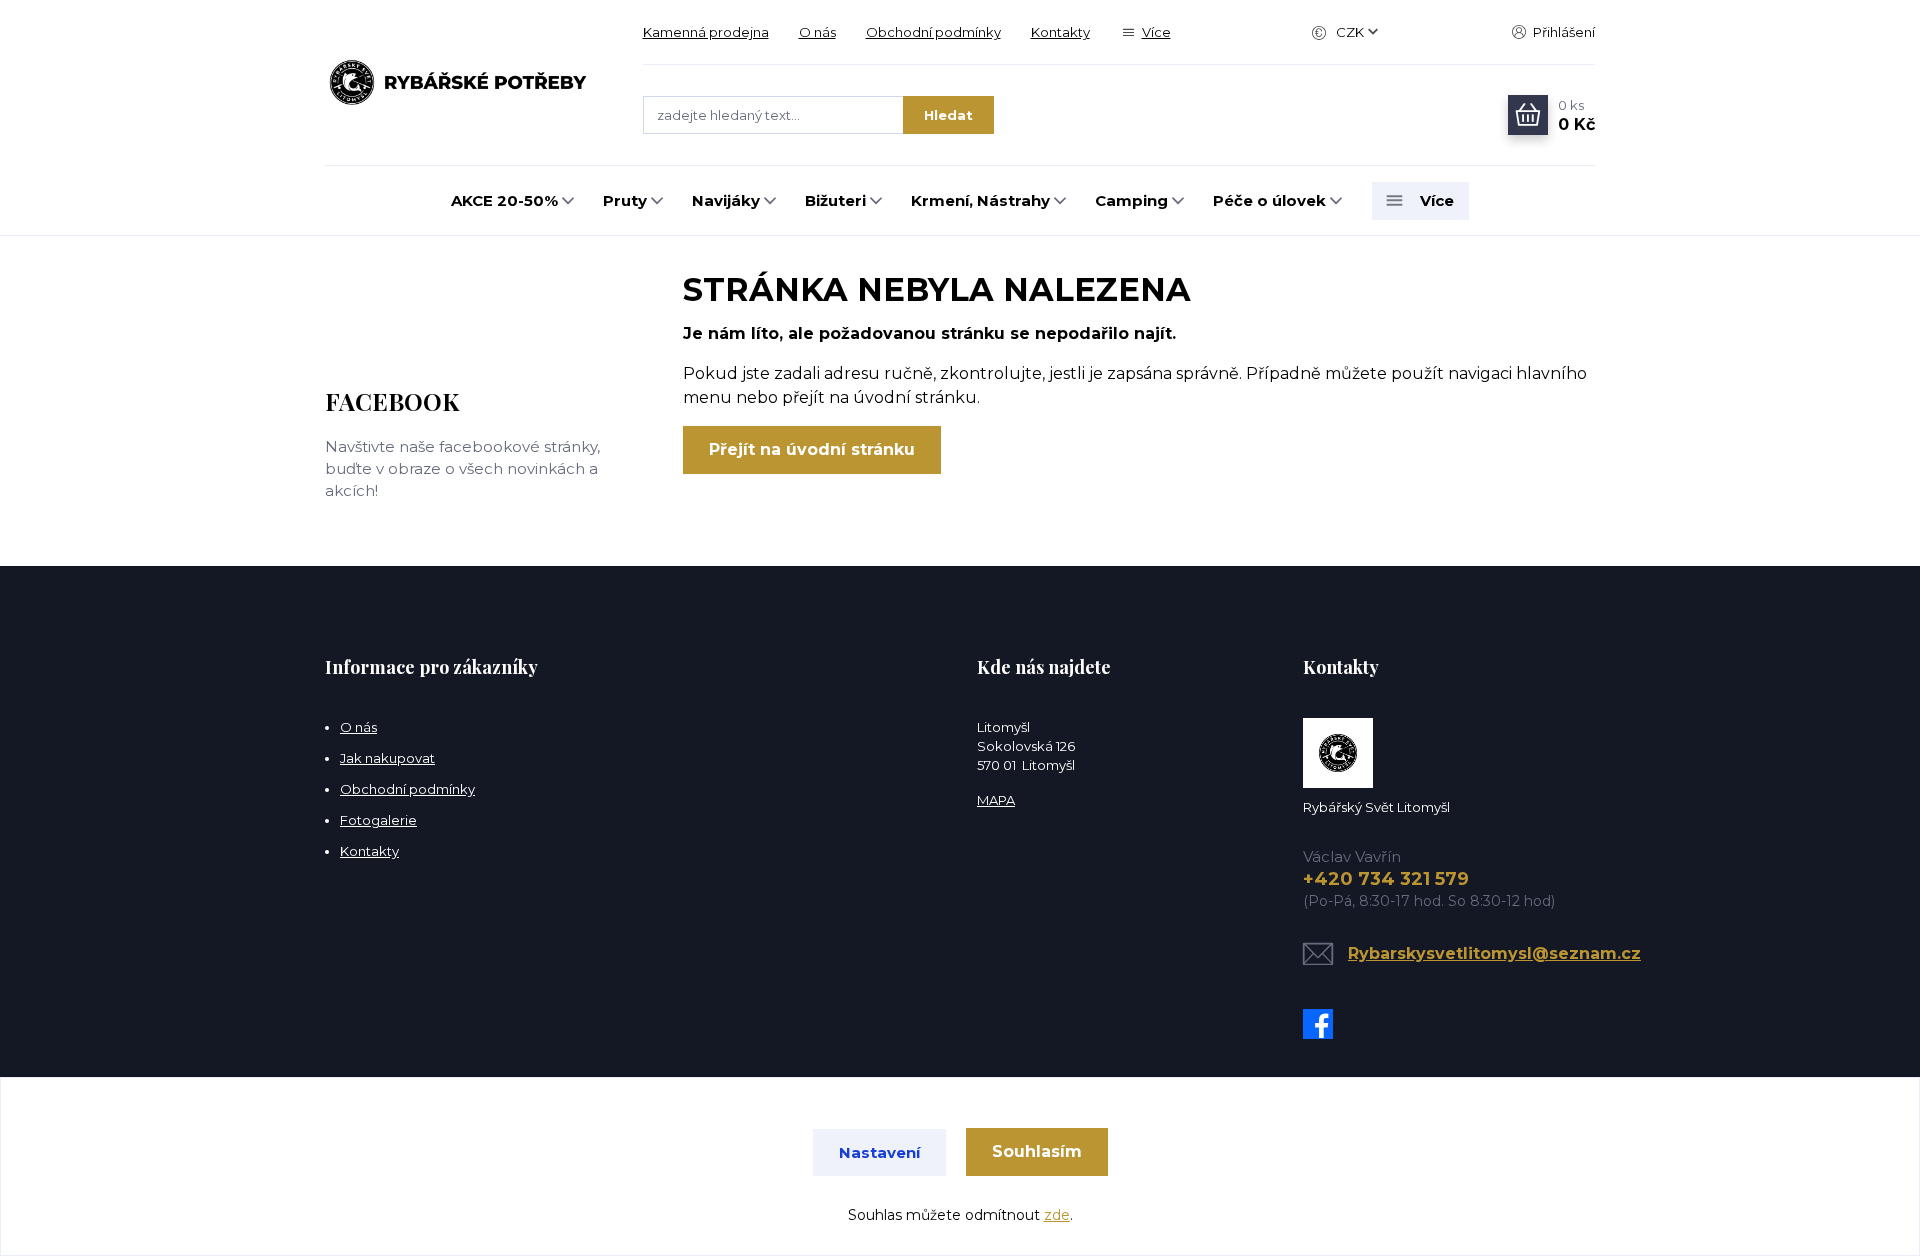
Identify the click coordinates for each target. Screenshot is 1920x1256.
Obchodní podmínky (933, 32)
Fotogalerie (378, 820)
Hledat (948, 115)
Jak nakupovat (387, 758)
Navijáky (726, 200)
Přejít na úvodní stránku (812, 449)
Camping (1131, 200)
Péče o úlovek (1269, 200)
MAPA (996, 800)
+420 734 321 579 (1386, 879)
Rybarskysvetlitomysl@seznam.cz (1494, 953)
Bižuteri (835, 200)
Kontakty (1060, 32)
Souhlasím (1037, 1151)
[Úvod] (464, 83)
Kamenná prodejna (706, 32)
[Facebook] (1323, 1024)
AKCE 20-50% (504, 200)
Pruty (625, 200)
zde (1057, 1215)
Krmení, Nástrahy (980, 200)
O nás (817, 32)
